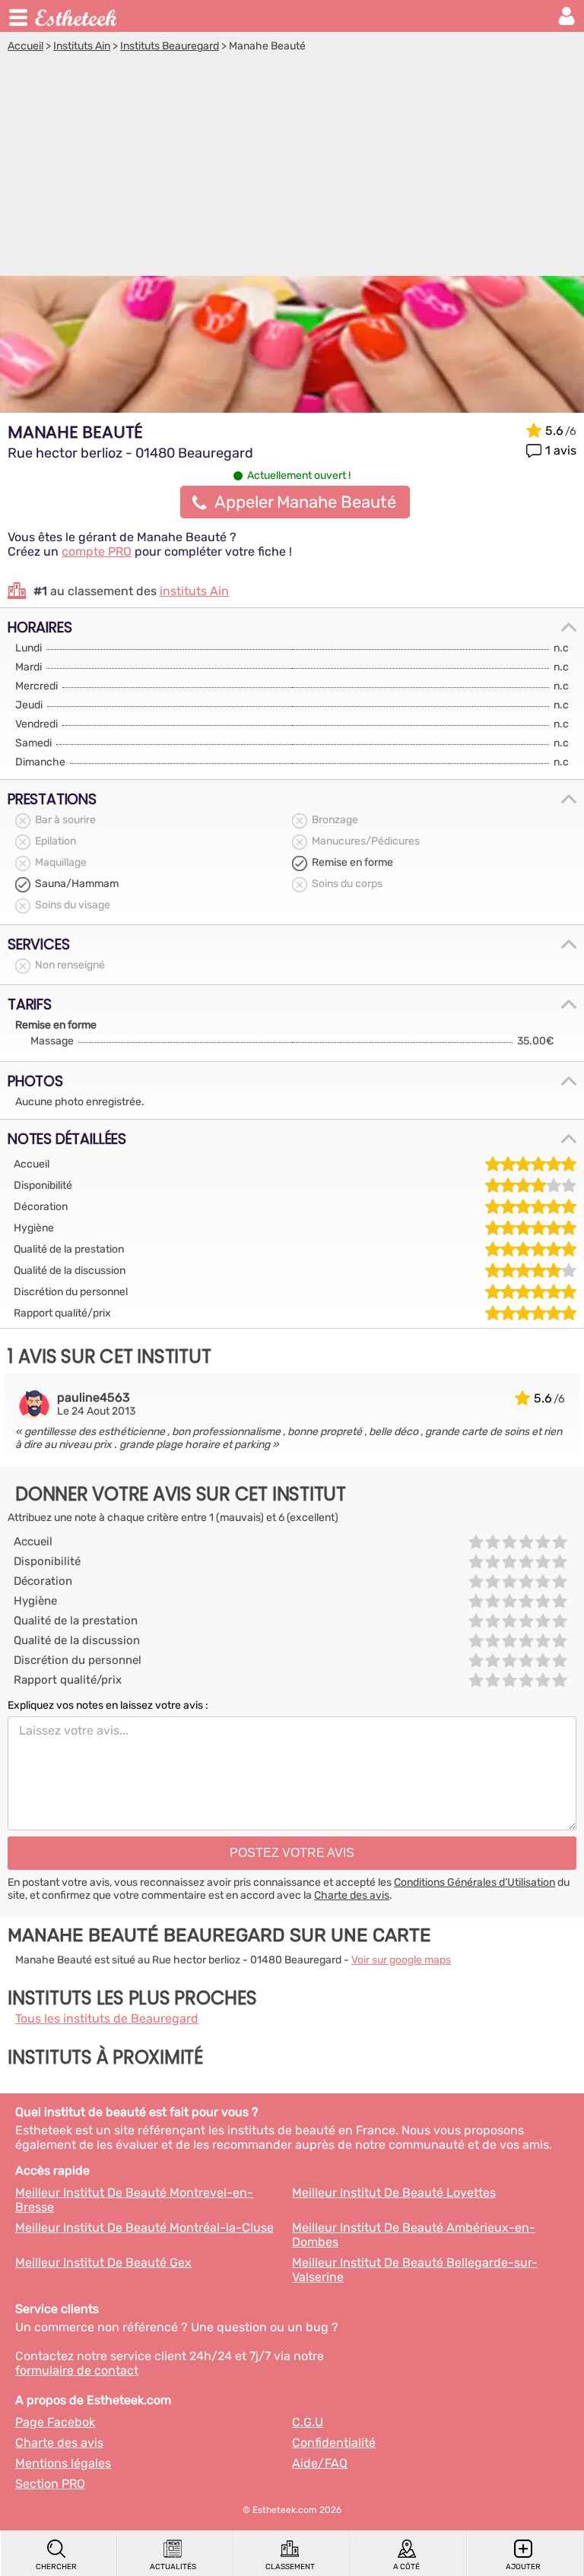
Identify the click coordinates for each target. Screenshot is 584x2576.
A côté (406, 2567)
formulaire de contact (77, 2370)
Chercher (56, 2567)
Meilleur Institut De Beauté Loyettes (394, 2193)
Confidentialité (334, 2443)
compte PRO (97, 551)
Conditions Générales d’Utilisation (474, 1882)
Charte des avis (352, 1895)
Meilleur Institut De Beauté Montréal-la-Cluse (144, 2227)
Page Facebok (55, 2422)
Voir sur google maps (401, 1960)
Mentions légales (63, 2463)
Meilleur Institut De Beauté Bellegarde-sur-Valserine (415, 2270)
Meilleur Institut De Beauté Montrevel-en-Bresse (134, 2200)
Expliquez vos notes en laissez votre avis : (108, 1705)
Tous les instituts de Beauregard (107, 2018)
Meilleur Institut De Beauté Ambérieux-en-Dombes (414, 2235)
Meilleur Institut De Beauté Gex (103, 2262)
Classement (290, 2567)
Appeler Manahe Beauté (305, 502)
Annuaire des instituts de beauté (77, 16)
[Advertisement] (292, 166)
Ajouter (523, 2567)
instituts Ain (194, 591)
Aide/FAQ (320, 2463)
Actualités (173, 2567)
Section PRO (50, 2484)
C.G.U (308, 2422)
